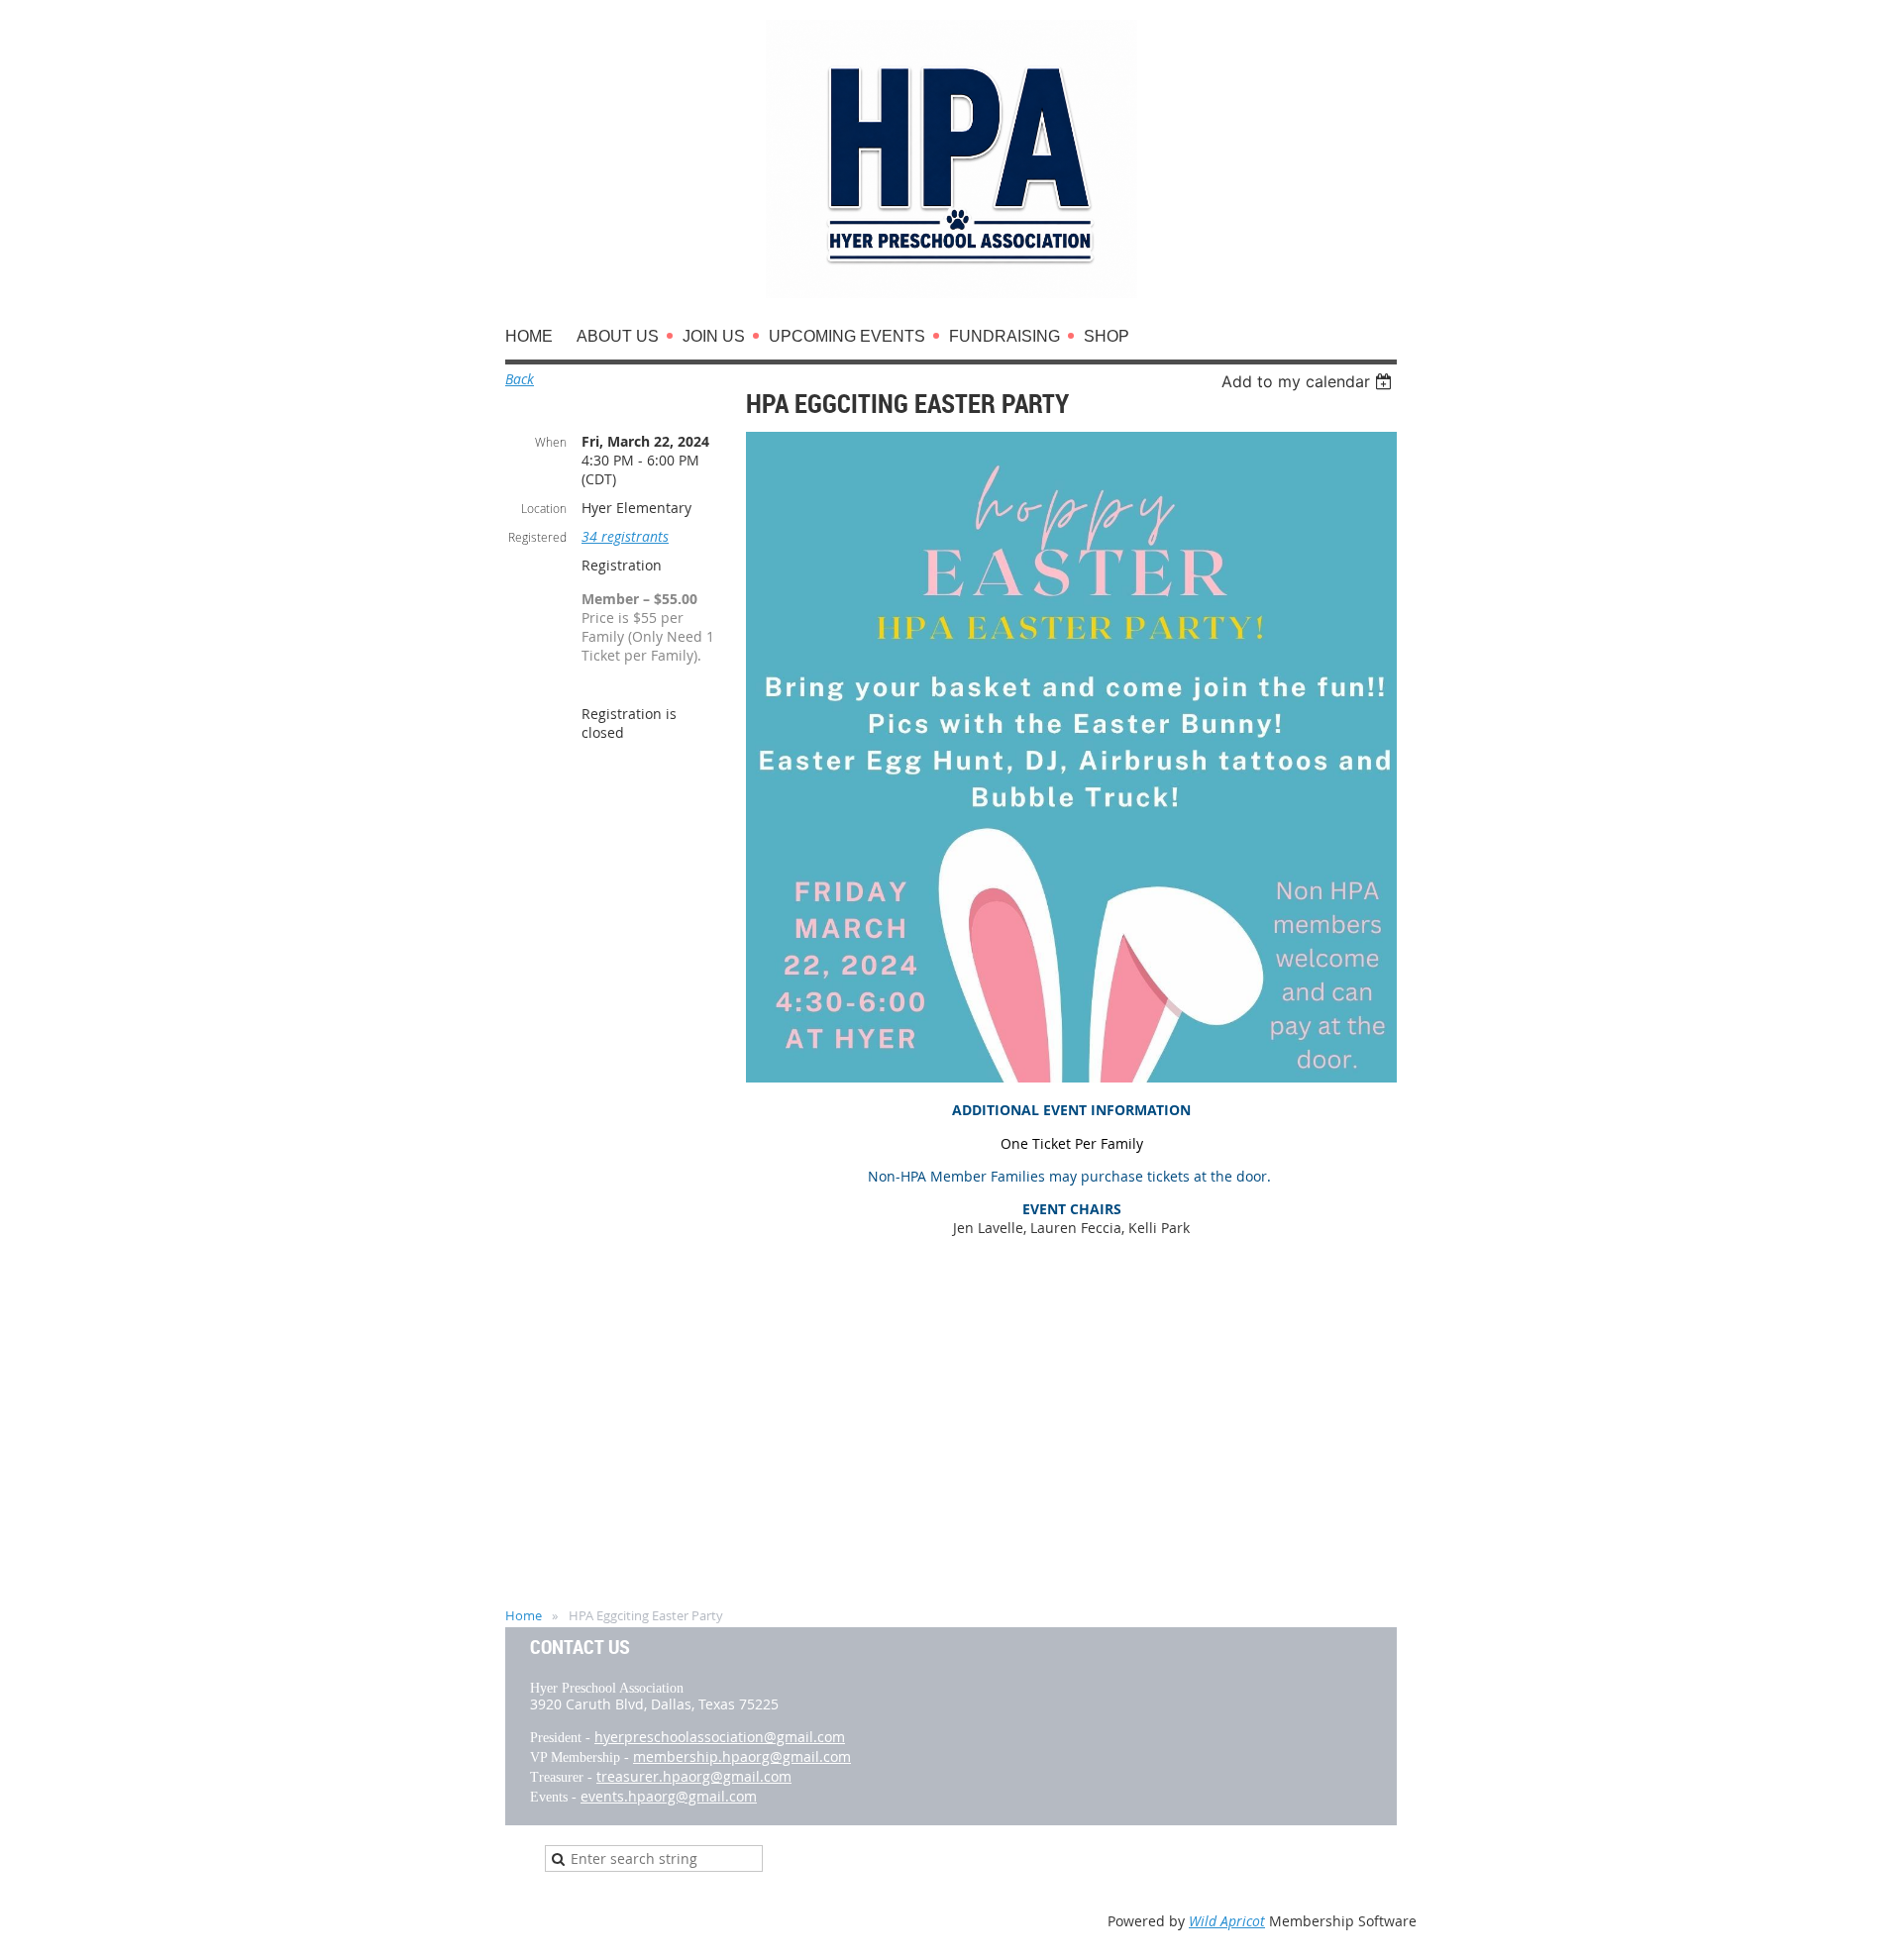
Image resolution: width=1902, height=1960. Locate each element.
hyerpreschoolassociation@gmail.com (720, 1737)
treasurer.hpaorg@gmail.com (694, 1776)
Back (520, 379)
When (551, 442)
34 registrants (625, 536)
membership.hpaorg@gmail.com (742, 1756)
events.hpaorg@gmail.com (669, 1796)
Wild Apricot (1227, 1921)
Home (524, 1615)
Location (544, 508)
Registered (537, 537)
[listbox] (1309, 381)
